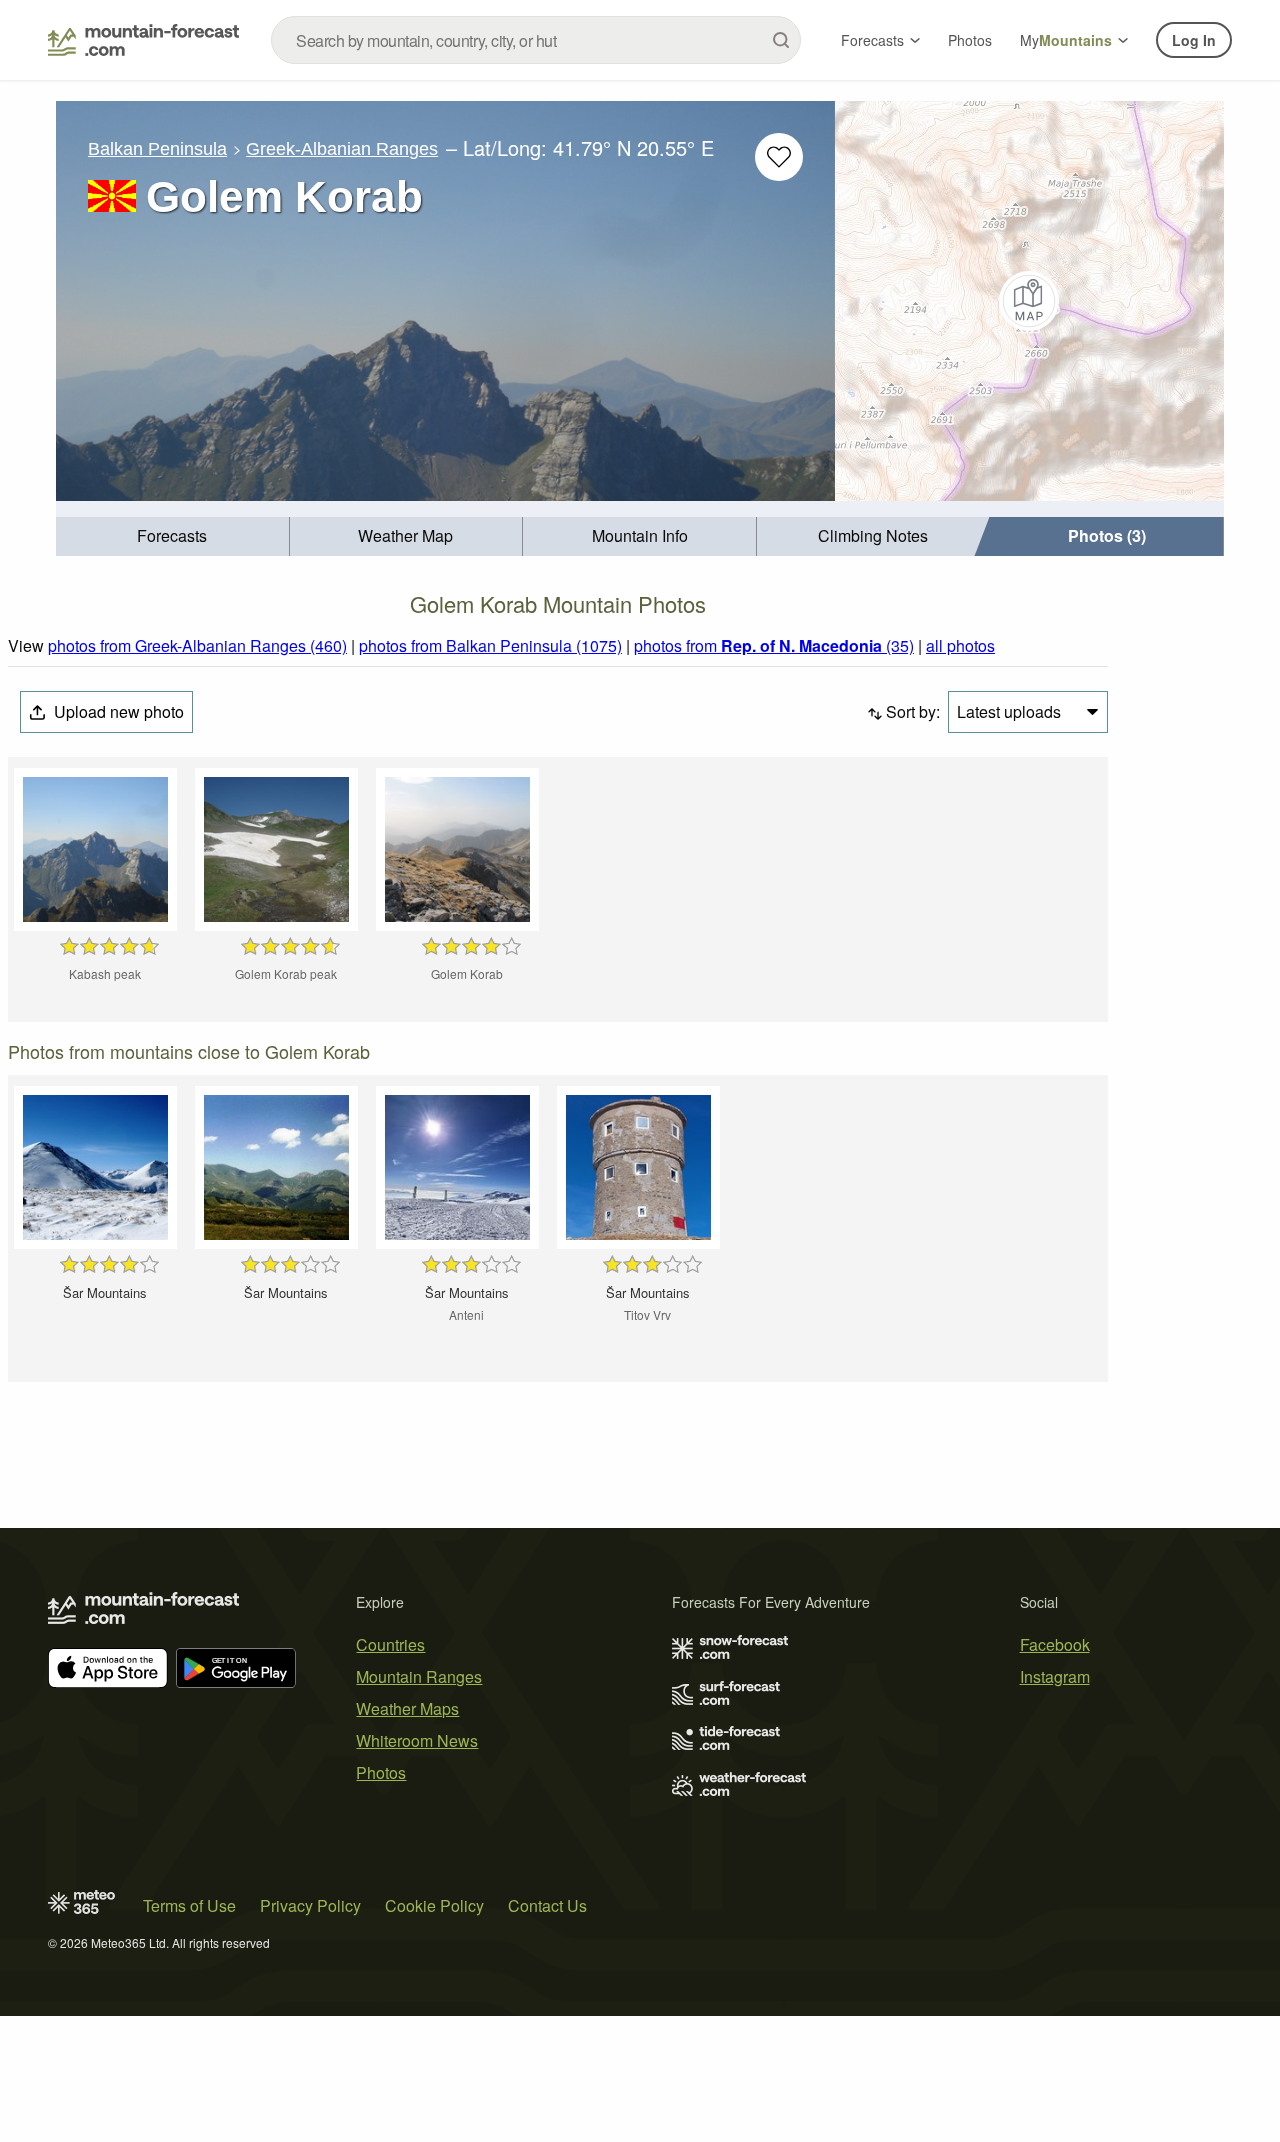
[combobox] (536, 40)
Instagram (1055, 1676)
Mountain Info (640, 535)
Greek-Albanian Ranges (342, 149)
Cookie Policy (434, 1905)
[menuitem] (173, 536)
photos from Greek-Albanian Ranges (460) (197, 645)
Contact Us (547, 1905)
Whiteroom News (417, 1740)
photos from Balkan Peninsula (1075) (490, 645)
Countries (390, 1644)
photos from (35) (774, 645)
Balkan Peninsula (157, 149)
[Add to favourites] (779, 157)
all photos (960, 645)
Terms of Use (189, 1905)
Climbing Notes (873, 535)
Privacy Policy (310, 1905)
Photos (970, 40)
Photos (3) (1107, 535)
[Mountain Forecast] (143, 40)
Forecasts (872, 40)
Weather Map (405, 535)
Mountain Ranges (419, 1676)
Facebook (1055, 1644)
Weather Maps (407, 1708)
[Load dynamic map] (1029, 301)
